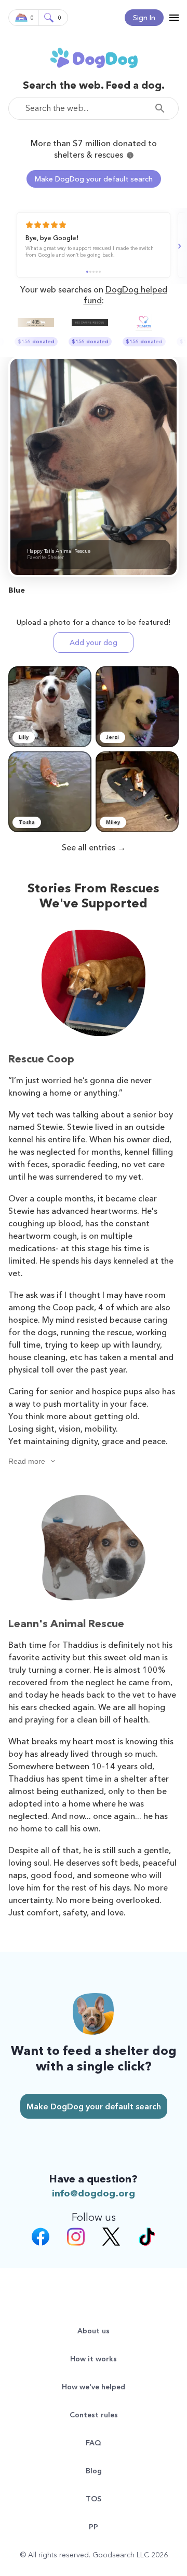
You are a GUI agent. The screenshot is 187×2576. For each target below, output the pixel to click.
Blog (94, 2471)
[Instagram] (76, 2238)
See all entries (89, 847)
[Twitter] (111, 2238)
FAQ (94, 2443)
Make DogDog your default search (94, 179)
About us (94, 2331)
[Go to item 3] (94, 272)
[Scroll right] (178, 246)
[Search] (163, 108)
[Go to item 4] (97, 272)
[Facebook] (41, 2238)
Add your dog (94, 642)
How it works (94, 2359)
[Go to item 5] (100, 272)
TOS (94, 2499)
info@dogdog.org (94, 2193)
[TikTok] (146, 2238)
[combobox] (94, 108)
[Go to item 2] (90, 272)
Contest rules (94, 2415)
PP (94, 2527)
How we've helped (94, 2387)
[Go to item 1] (87, 272)
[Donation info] (130, 155)
